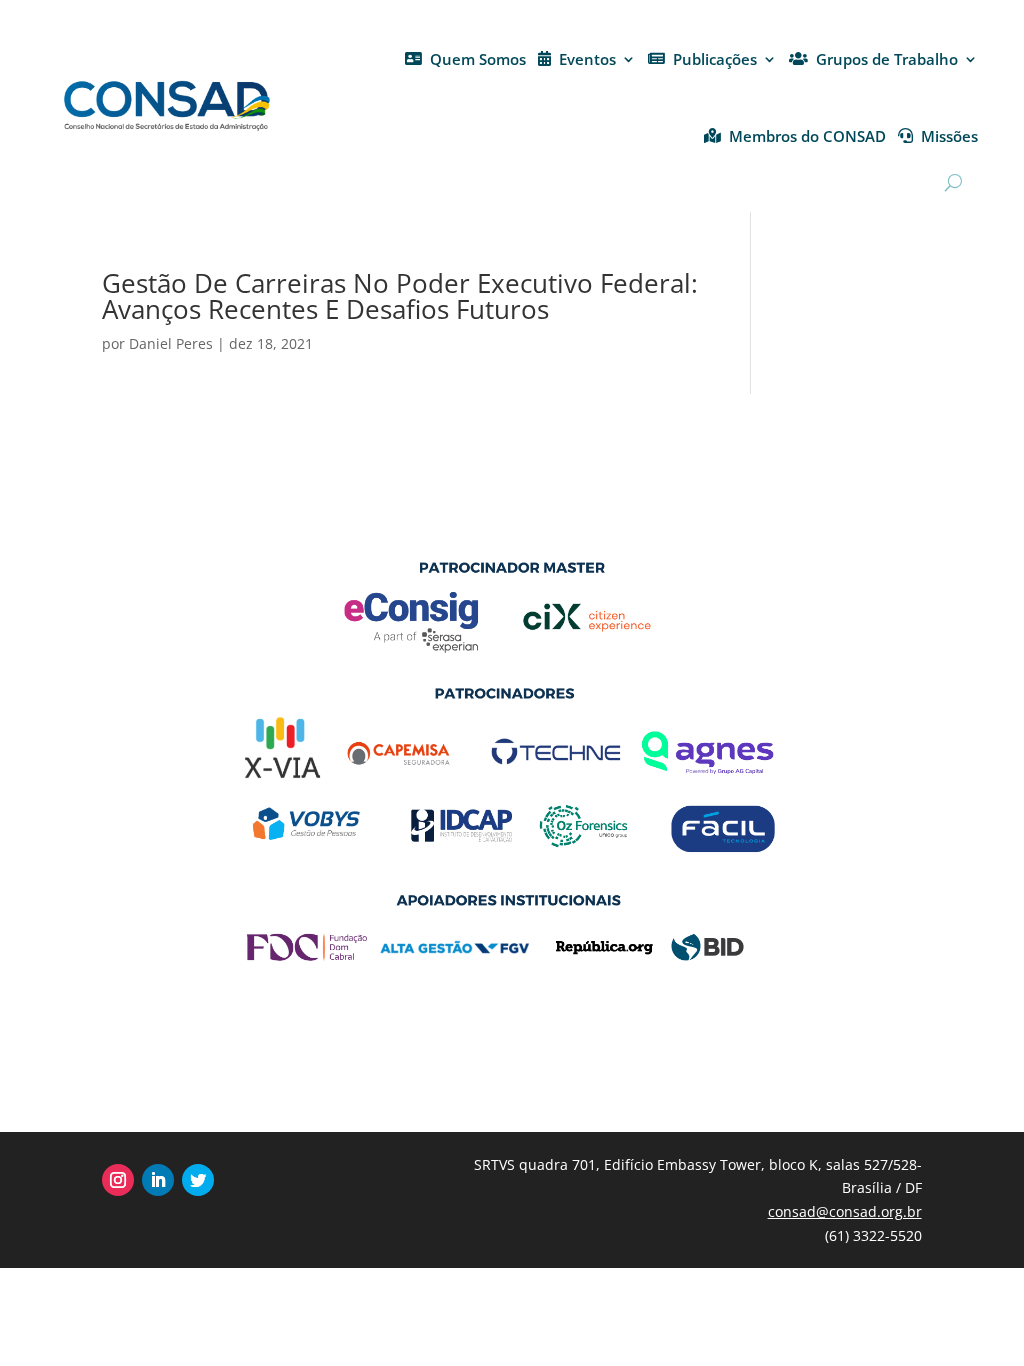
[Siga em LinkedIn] (158, 1180)
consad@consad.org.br (845, 1211)
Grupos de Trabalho (887, 59)
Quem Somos (478, 59)
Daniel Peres (171, 343)
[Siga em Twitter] (198, 1180)
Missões (949, 136)
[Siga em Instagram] (118, 1180)
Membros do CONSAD (807, 136)
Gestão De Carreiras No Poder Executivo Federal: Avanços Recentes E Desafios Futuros (400, 296)
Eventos (587, 59)
